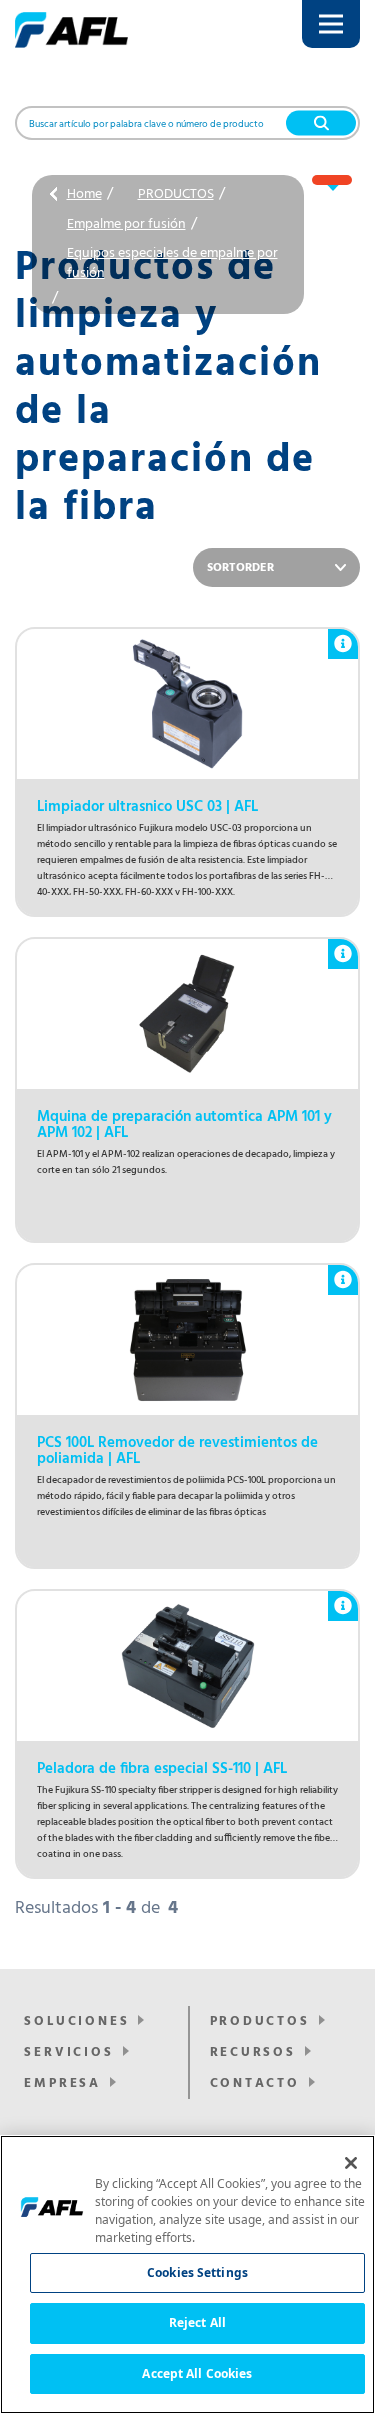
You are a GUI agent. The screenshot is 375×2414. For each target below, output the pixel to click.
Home (84, 194)
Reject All (197, 2322)
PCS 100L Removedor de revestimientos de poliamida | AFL (177, 1451)
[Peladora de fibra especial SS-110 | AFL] (187, 1666)
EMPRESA (62, 2083)
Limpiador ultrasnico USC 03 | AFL (147, 807)
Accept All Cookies (197, 2373)
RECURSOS (253, 2052)
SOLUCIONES (76, 2021)
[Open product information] (343, 634)
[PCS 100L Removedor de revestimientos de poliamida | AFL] (187, 1340)
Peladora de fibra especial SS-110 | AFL (162, 1769)
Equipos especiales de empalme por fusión (172, 263)
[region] (187, 2274)
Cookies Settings (197, 2272)
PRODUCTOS (176, 194)
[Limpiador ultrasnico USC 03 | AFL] (187, 704)
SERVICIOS (68, 2052)
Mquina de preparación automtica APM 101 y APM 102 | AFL (184, 1125)
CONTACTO (255, 2083)
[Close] (351, 2163)
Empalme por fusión (126, 224)
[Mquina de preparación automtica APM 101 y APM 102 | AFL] (187, 1014)
